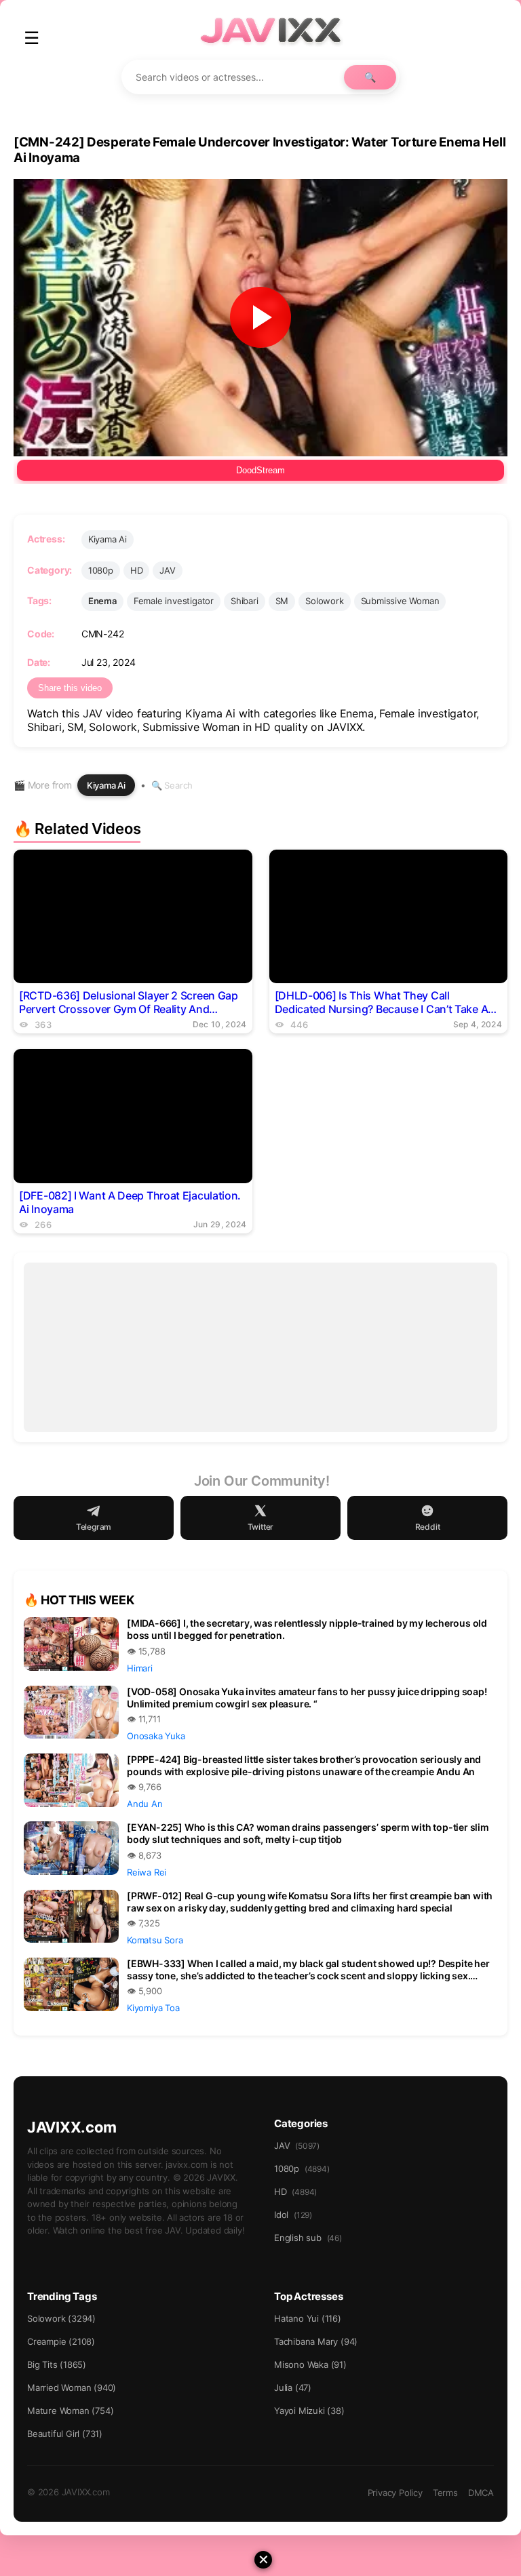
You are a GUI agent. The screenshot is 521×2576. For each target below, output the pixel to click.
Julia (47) (293, 2387)
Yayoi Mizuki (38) (309, 2411)
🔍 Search (172, 785)
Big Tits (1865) (57, 2364)
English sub (308, 2238)
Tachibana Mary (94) (316, 2341)
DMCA (481, 2493)
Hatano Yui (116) (308, 2318)
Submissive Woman (400, 601)
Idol (293, 2215)
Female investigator (174, 601)
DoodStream (260, 470)
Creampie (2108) (61, 2341)
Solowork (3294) (61, 2318)
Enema (102, 601)
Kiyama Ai (108, 539)
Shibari (245, 601)
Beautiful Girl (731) (65, 2434)
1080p (101, 570)
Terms (445, 2493)
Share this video (70, 688)
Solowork (324, 601)
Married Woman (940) (72, 2387)
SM (282, 601)
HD (137, 570)
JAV (167, 570)
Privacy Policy (395, 2493)
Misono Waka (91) (310, 2364)
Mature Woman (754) (70, 2411)
